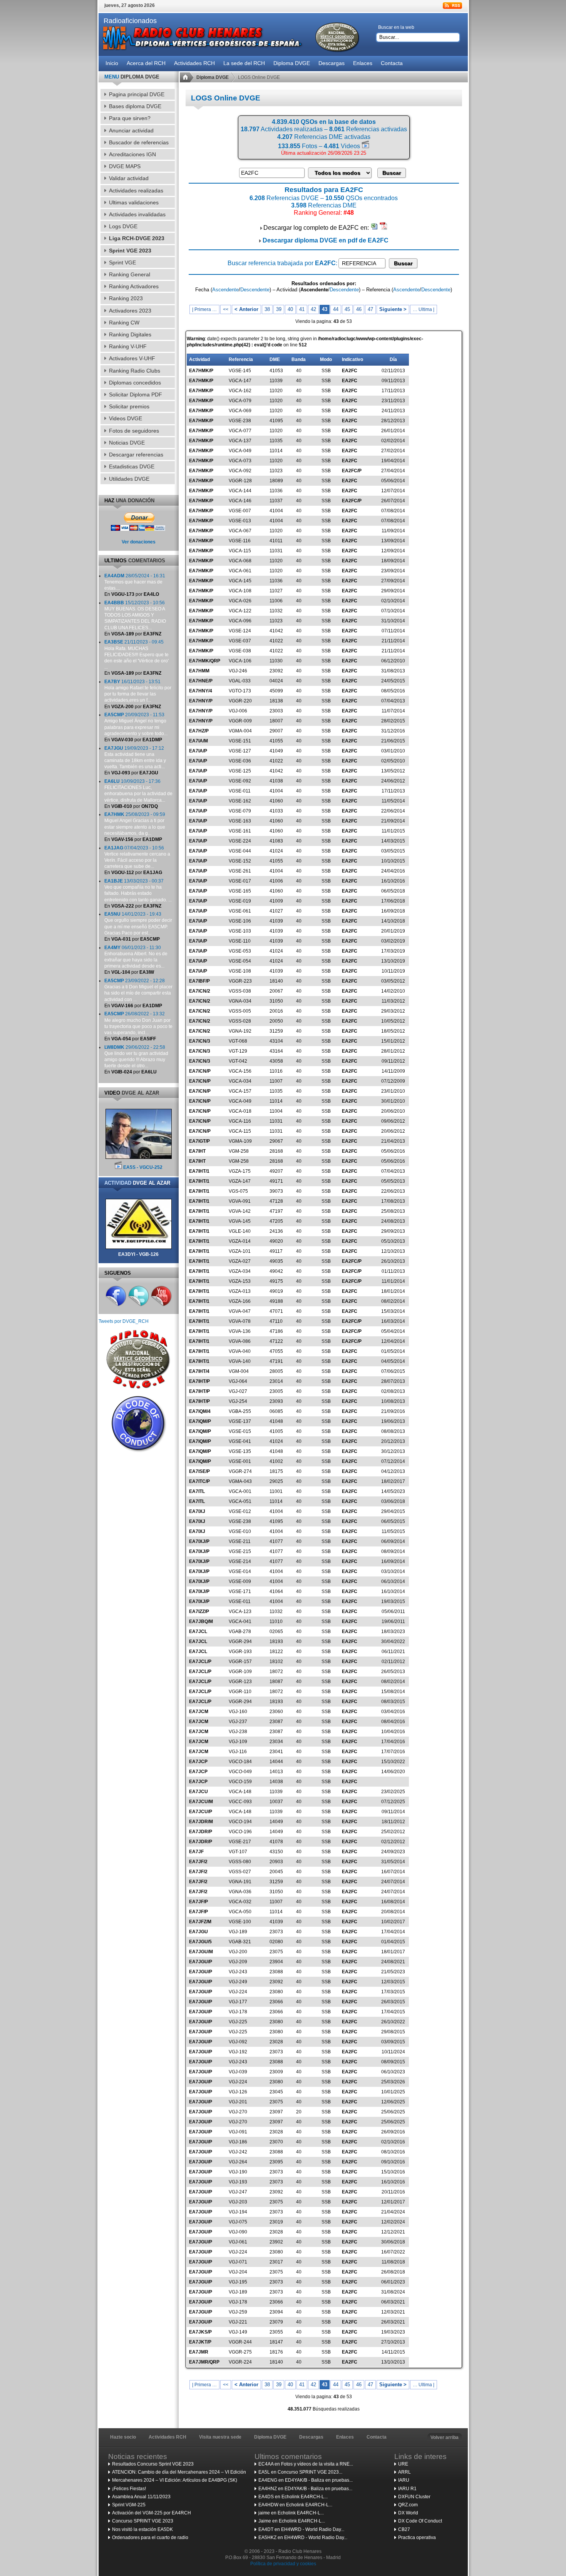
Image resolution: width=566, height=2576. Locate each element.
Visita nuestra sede (220, 2437)
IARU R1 (407, 2489)
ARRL (404, 2472)
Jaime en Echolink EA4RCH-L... (292, 2521)
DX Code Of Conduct (420, 2521)
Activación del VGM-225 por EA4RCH (152, 2513)
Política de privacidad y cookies (283, 2564)
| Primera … (204, 309)
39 (279, 309)
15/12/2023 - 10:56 (135, 615)
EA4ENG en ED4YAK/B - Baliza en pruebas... (306, 2480)
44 (336, 309)
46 (359, 309)
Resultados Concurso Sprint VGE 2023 (153, 2464)
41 (302, 309)
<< (226, 309)
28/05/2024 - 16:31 (135, 582)
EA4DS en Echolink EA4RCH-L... (293, 2497)
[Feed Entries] (452, 6)
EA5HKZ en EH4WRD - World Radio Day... (303, 2538)
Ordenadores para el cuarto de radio (150, 2538)
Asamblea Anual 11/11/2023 (141, 2497)
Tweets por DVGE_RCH (124, 1321)
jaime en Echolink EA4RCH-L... (291, 2513)
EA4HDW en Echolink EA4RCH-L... (295, 2505)
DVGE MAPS (125, 166)
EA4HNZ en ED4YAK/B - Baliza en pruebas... (305, 2489)
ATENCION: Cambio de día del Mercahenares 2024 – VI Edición (179, 2472)
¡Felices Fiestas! (129, 2489)
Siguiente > (393, 309)
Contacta (377, 2437)
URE (403, 2464)
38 (267, 309)
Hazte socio (123, 2437)
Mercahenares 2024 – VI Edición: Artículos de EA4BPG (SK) (175, 2480)
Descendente (255, 290)
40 (290, 309)
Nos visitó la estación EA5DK (142, 2529)
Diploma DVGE (213, 77)
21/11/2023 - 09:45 (136, 654)
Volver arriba (445, 2437)
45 (347, 309)
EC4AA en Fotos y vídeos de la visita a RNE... (306, 2464)
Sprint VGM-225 (129, 2505)
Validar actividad (129, 178)
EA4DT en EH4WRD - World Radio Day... (301, 2529)
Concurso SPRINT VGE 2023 (143, 2521)
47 (370, 309)
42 (313, 309)
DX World (408, 2513)
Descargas (311, 2437)
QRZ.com (408, 2505)
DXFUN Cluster (414, 2497)
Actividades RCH (167, 2437)
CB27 (404, 2529)
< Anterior (246, 309)
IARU (404, 2480)
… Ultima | (424, 309)
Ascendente (225, 290)
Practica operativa (417, 2538)
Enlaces (345, 2437)
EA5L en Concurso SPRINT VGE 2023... (300, 2472)
